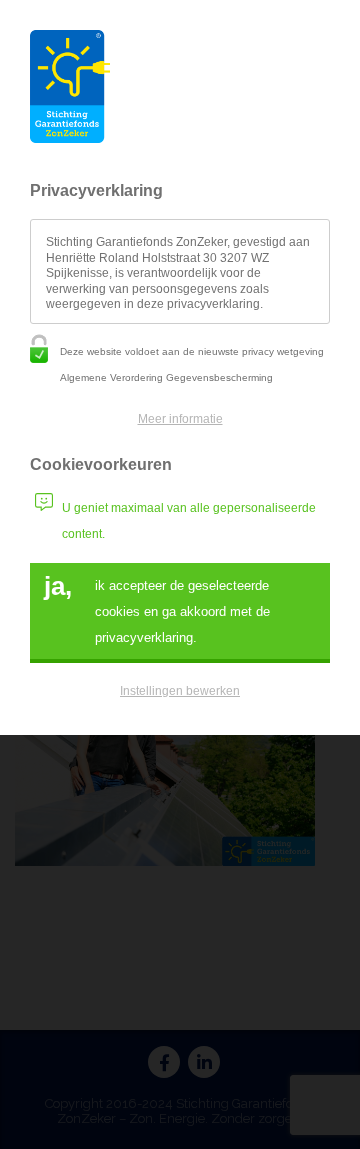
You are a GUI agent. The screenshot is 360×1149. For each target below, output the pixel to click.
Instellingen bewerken (180, 691)
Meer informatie (180, 419)
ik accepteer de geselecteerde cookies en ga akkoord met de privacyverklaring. (157, 608)
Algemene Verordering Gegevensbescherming (166, 377)
